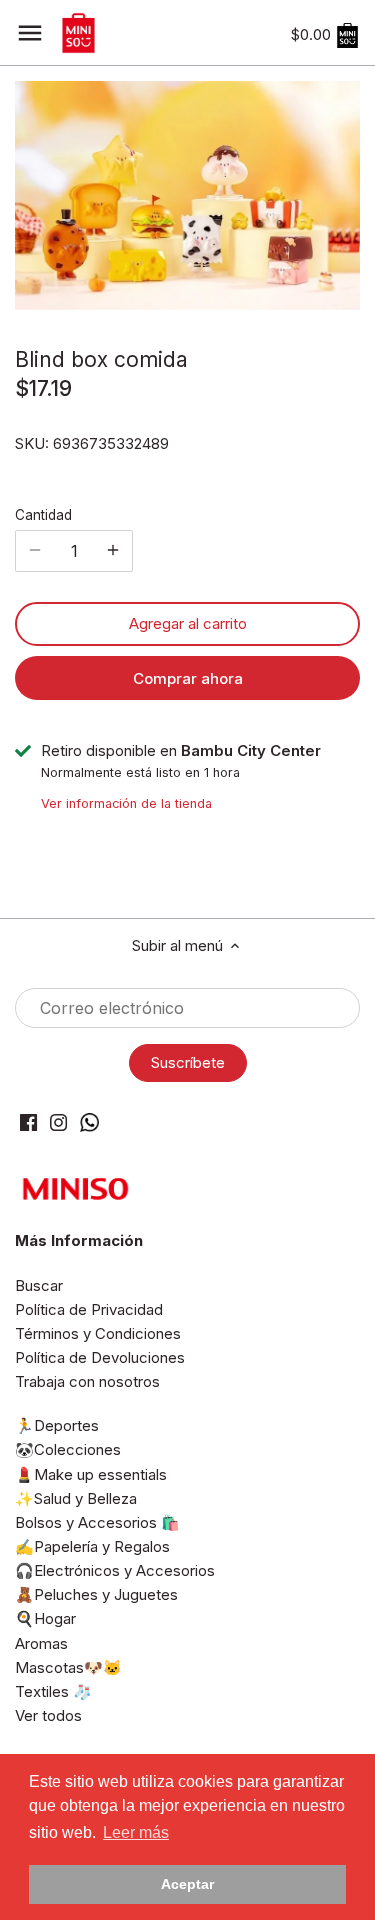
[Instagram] (58, 1121)
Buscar (39, 1285)
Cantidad (43, 515)
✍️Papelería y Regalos (92, 1546)
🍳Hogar (45, 1618)
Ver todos (48, 1715)
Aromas (41, 1643)
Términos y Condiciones (98, 1333)
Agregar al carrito (188, 623)
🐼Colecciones (68, 1449)
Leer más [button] (136, 1832)
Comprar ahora (188, 678)
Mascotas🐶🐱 (68, 1667)
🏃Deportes (57, 1425)
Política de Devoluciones (100, 1357)
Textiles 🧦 (53, 1691)
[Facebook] (28, 1121)
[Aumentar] (113, 551)
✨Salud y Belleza (76, 1498)
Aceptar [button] (187, 1884)
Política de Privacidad (89, 1309)
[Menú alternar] (30, 33)
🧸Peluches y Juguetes (96, 1594)
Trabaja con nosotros (87, 1381)
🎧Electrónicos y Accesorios (115, 1570)
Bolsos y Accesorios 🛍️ (97, 1522)
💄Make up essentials (91, 1474)
